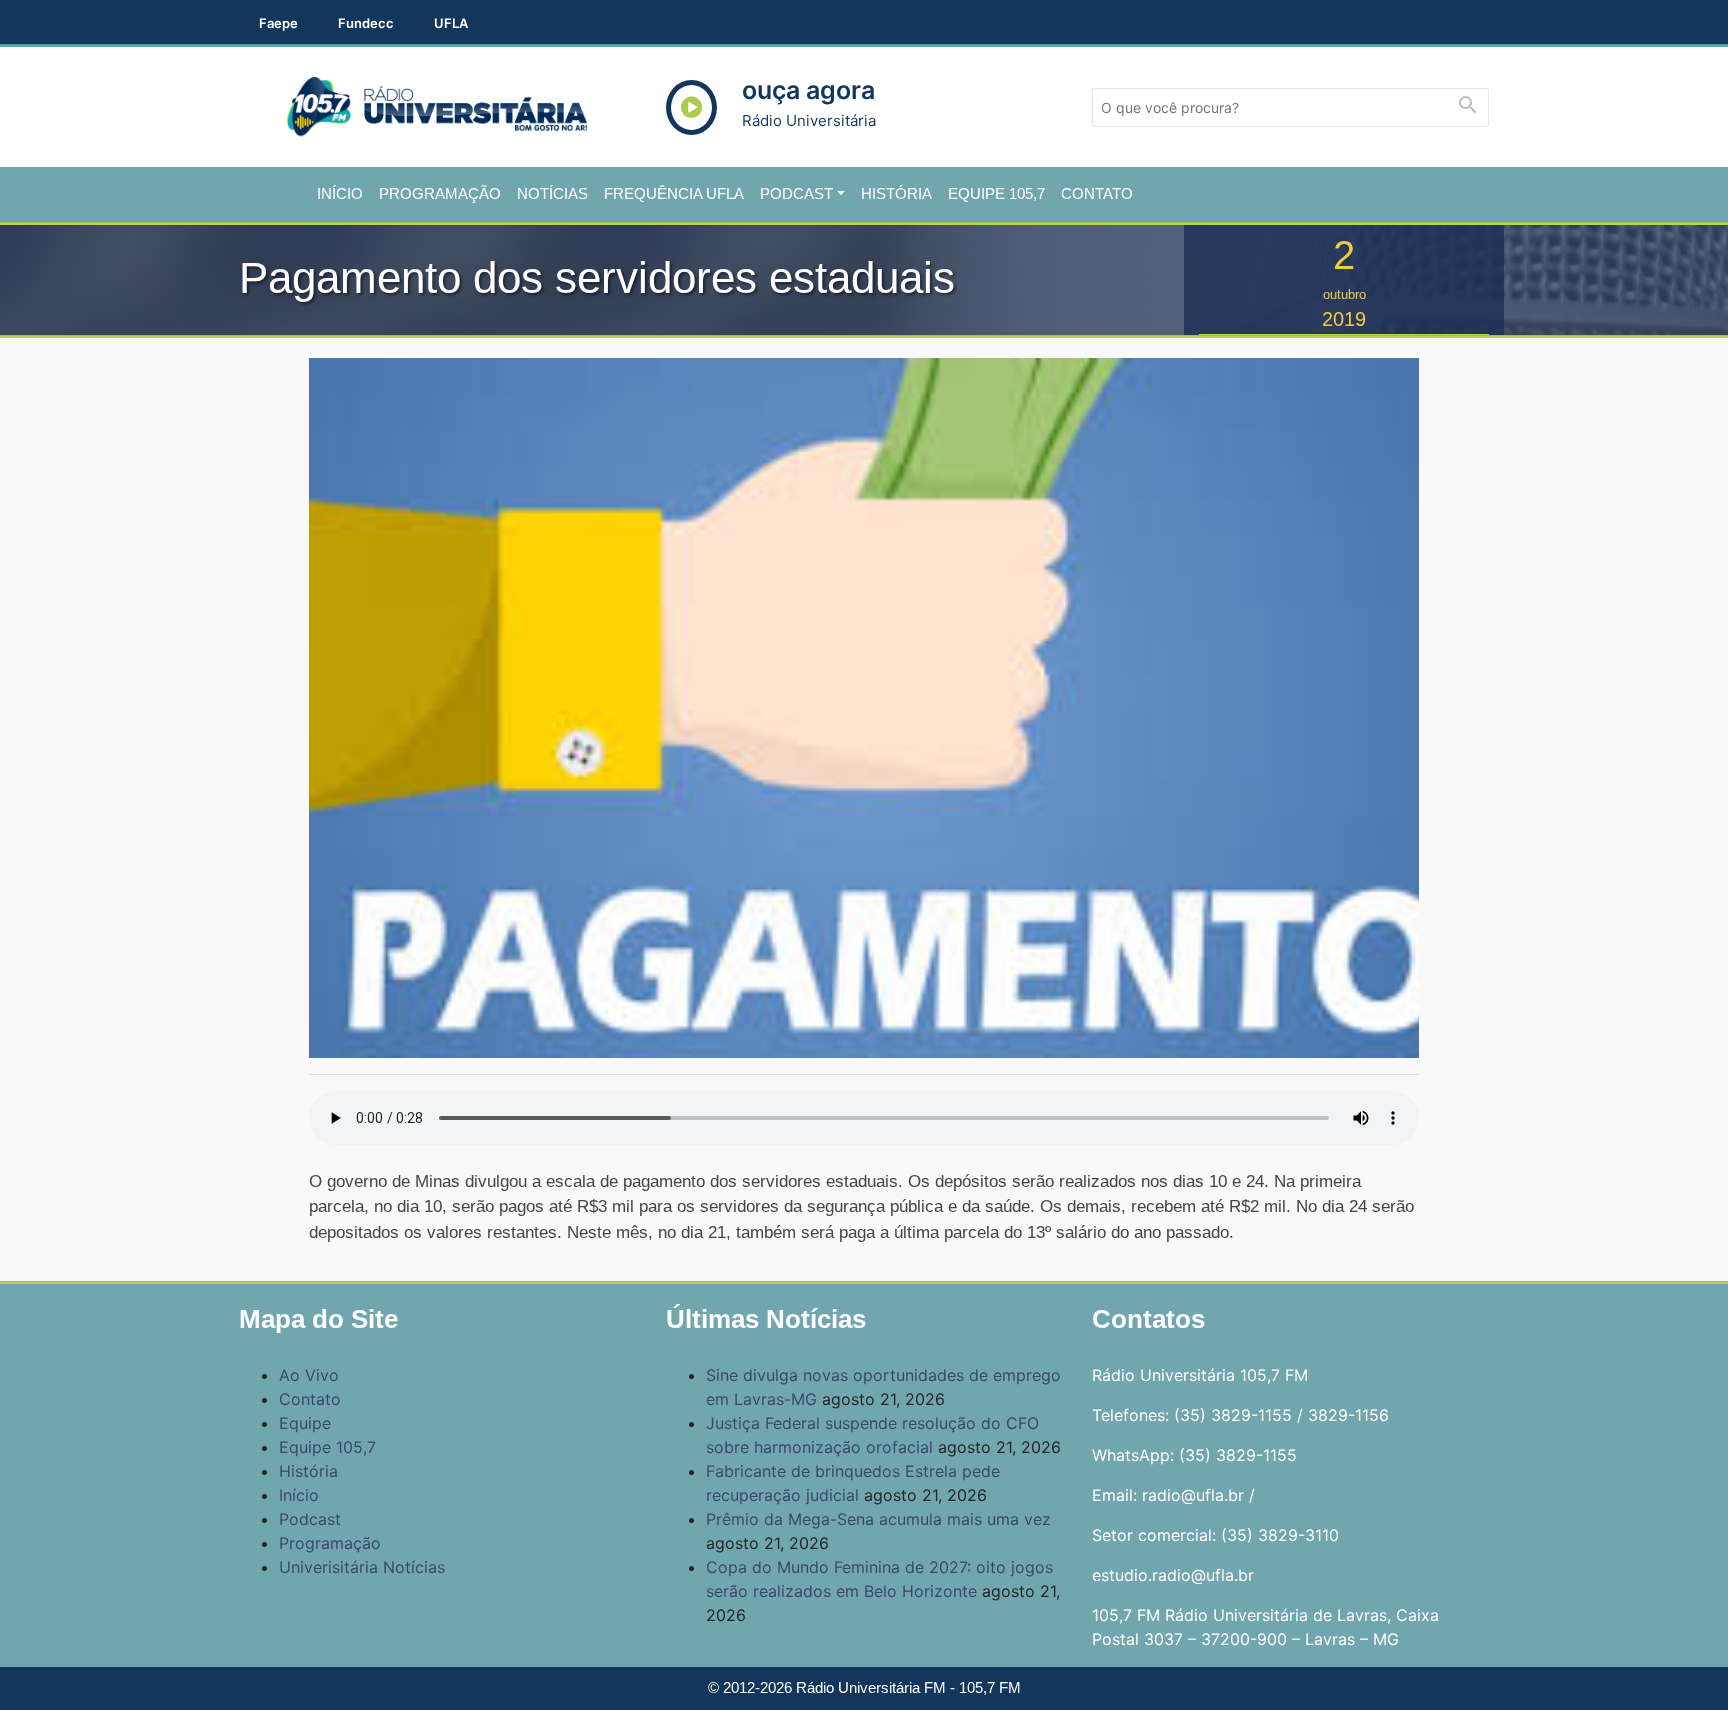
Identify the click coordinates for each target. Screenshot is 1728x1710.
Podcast (796, 193)
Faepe (278, 23)
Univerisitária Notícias (362, 1567)
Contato (1097, 193)
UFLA (451, 23)
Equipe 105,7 (996, 193)
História (896, 193)
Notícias (552, 193)
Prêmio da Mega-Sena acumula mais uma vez (878, 1519)
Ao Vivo (309, 1375)
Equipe (305, 1423)
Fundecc (366, 23)
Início (340, 193)
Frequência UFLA (674, 193)
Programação (440, 193)
